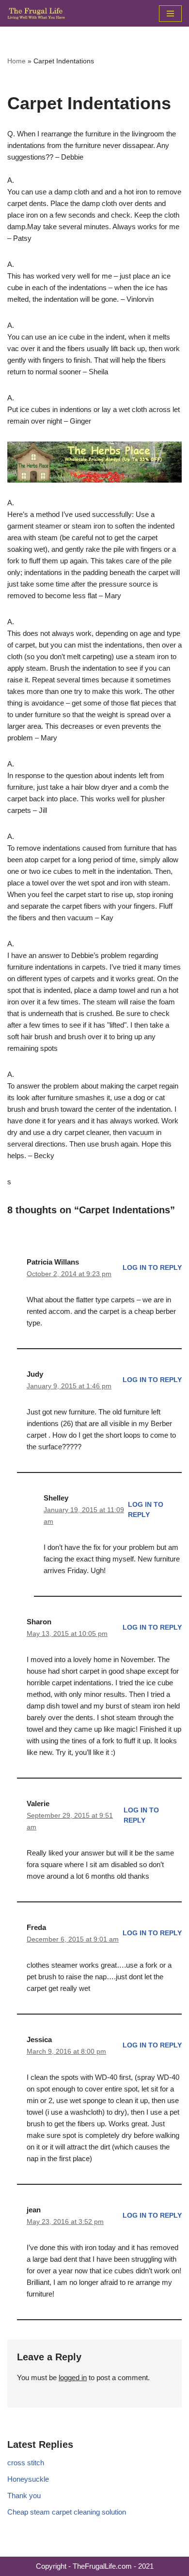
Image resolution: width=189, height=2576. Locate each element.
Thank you (24, 2495)
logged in (73, 2377)
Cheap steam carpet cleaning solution (67, 2512)
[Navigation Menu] (170, 14)
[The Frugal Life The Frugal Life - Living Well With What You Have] (36, 13)
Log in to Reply (152, 1268)
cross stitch (26, 2463)
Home (16, 61)
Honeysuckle (28, 2479)
